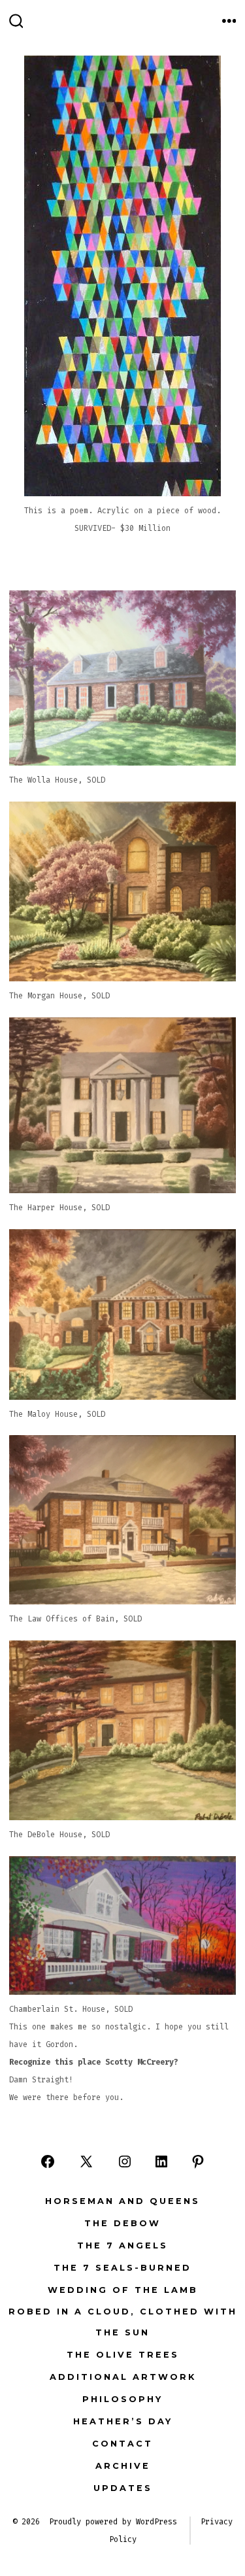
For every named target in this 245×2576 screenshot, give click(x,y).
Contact (122, 2444)
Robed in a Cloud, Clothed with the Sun (123, 2322)
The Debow (122, 2223)
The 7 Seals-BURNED (122, 2268)
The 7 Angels (122, 2246)
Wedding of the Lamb (123, 2290)
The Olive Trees (123, 2355)
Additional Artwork (123, 2377)
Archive (123, 2466)
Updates (123, 2488)
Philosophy (122, 2399)
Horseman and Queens (122, 2201)
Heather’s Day (123, 2421)
